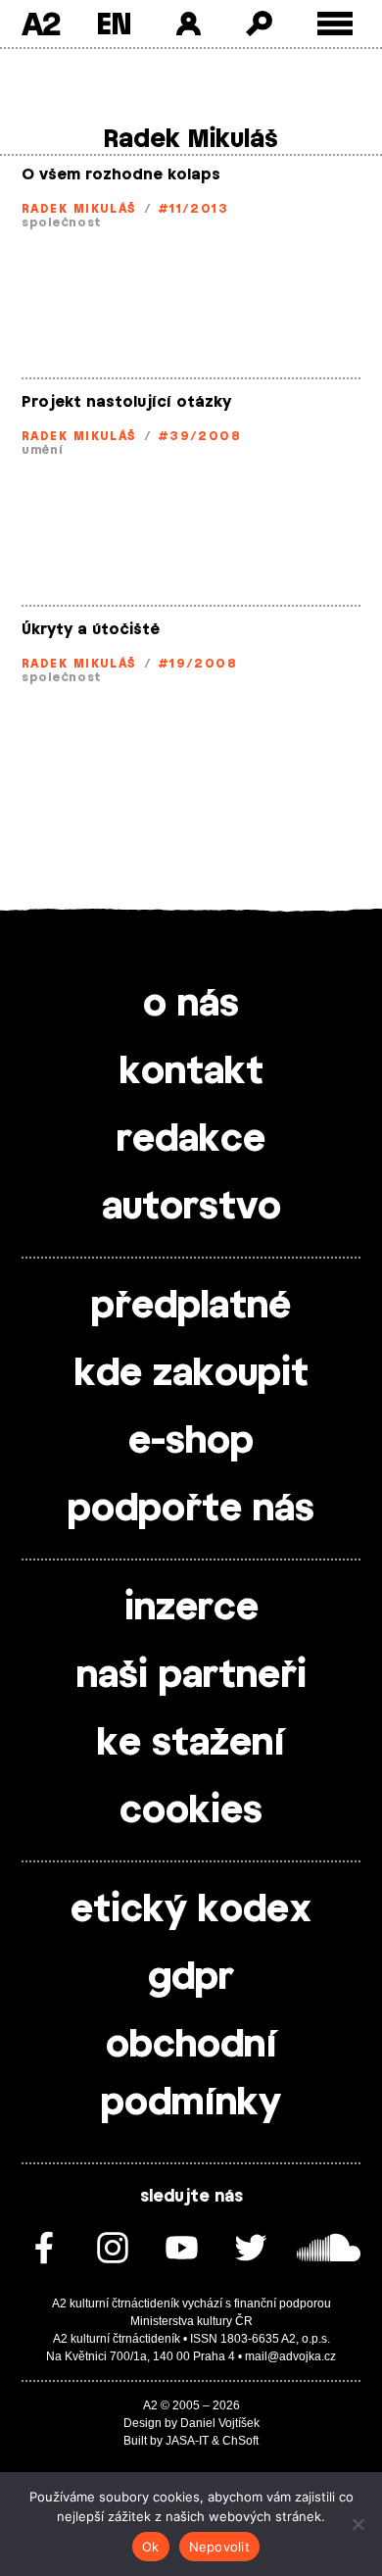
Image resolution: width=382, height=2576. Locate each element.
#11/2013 (193, 209)
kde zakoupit (191, 1374)
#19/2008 (198, 664)
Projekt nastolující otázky (126, 402)
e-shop (191, 1442)
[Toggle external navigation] (335, 24)
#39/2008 (200, 436)
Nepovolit (219, 2547)
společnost (62, 223)
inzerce (191, 1609)
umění (43, 450)
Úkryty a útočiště (91, 630)
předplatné (191, 1307)
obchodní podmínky (191, 2075)
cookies (191, 1811)
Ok (151, 2547)
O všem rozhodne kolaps (121, 175)
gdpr (191, 1978)
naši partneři (191, 1676)
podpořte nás (191, 1510)
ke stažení (191, 1744)
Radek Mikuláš (79, 209)
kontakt (191, 1072)
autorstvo (191, 1208)
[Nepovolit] (358, 2524)
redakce (191, 1140)
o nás (191, 1005)
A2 (41, 24)
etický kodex (191, 1910)
